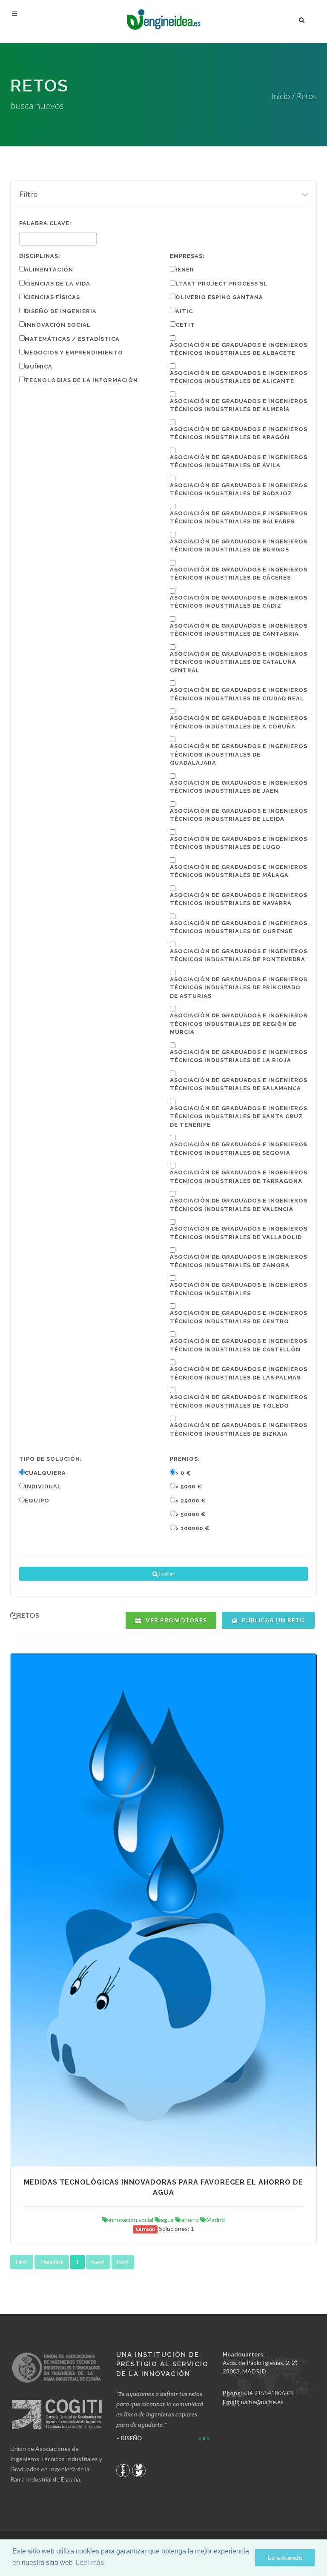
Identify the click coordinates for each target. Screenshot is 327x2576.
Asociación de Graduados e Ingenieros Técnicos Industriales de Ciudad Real (239, 694)
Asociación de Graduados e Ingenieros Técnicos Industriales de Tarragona (239, 1177)
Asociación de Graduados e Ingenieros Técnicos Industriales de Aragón (239, 433)
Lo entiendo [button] (285, 2558)
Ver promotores (175, 1620)
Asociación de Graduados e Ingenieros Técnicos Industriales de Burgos (239, 546)
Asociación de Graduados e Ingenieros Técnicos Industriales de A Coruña (239, 722)
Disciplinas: (40, 256)
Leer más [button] (90, 2563)
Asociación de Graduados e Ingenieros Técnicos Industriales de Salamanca (239, 1084)
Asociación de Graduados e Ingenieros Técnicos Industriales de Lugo (239, 843)
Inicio (281, 96)
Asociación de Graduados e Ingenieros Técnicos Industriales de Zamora (239, 1261)
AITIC (184, 311)
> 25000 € (191, 1501)
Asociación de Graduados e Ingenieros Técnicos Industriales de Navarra (239, 899)
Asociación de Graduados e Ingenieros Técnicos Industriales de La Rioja (239, 1056)
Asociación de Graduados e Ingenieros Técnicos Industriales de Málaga (239, 871)
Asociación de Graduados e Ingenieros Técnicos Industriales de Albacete (239, 349)
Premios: (185, 1459)
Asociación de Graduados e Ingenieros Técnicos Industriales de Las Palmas (239, 1373)
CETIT (185, 325)
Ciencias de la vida (57, 284)
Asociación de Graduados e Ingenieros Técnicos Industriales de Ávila (239, 461)
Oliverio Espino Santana (219, 297)
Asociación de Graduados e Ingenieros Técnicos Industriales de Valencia (239, 1205)
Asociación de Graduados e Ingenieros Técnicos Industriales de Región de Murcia (239, 1024)
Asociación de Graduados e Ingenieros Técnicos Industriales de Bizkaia (239, 1429)
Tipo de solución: (51, 1459)
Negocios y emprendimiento (74, 353)
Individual (43, 1486)
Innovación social (58, 325)
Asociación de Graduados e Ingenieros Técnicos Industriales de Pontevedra (239, 955)
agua (167, 2220)
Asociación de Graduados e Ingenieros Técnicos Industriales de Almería (239, 405)
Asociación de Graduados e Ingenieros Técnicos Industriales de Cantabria (239, 630)
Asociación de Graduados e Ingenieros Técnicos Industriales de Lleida (239, 815)
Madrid (216, 2220)
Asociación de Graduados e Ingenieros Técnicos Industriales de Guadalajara (239, 754)
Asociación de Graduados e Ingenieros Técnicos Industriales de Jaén (239, 787)
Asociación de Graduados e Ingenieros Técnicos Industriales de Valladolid (239, 1233)
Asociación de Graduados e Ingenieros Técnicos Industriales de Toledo (239, 1401)
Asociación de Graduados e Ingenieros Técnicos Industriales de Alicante (239, 377)
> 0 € (183, 1473)
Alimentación (49, 270)
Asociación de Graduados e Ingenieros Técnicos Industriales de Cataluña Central (239, 662)
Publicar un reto (273, 1620)
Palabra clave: (45, 223)
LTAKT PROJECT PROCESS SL (221, 284)
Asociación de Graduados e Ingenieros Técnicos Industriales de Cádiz (239, 602)
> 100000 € (193, 1528)
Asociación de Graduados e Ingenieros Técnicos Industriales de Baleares (239, 518)
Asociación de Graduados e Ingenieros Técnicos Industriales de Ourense (239, 927)
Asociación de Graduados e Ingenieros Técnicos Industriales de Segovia (239, 1149)
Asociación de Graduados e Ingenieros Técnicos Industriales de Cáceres (239, 574)
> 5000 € (189, 1486)
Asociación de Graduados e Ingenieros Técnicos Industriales (239, 1289)
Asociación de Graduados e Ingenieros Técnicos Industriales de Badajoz (239, 490)
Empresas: (187, 256)
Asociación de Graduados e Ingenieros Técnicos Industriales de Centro (239, 1317)
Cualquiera (45, 1473)
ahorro (190, 2220)
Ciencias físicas (52, 297)
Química (39, 367)
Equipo (37, 1501)
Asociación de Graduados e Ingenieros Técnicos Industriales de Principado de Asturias (239, 988)
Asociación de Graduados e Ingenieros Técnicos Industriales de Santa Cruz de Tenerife (239, 1117)
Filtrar (166, 1574)
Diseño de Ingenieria (61, 311)
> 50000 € (191, 1514)
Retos (307, 96)
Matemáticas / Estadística (72, 339)
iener (185, 270)
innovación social (131, 2220)
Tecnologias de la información (81, 380)
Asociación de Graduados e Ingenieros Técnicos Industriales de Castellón (239, 1345)
